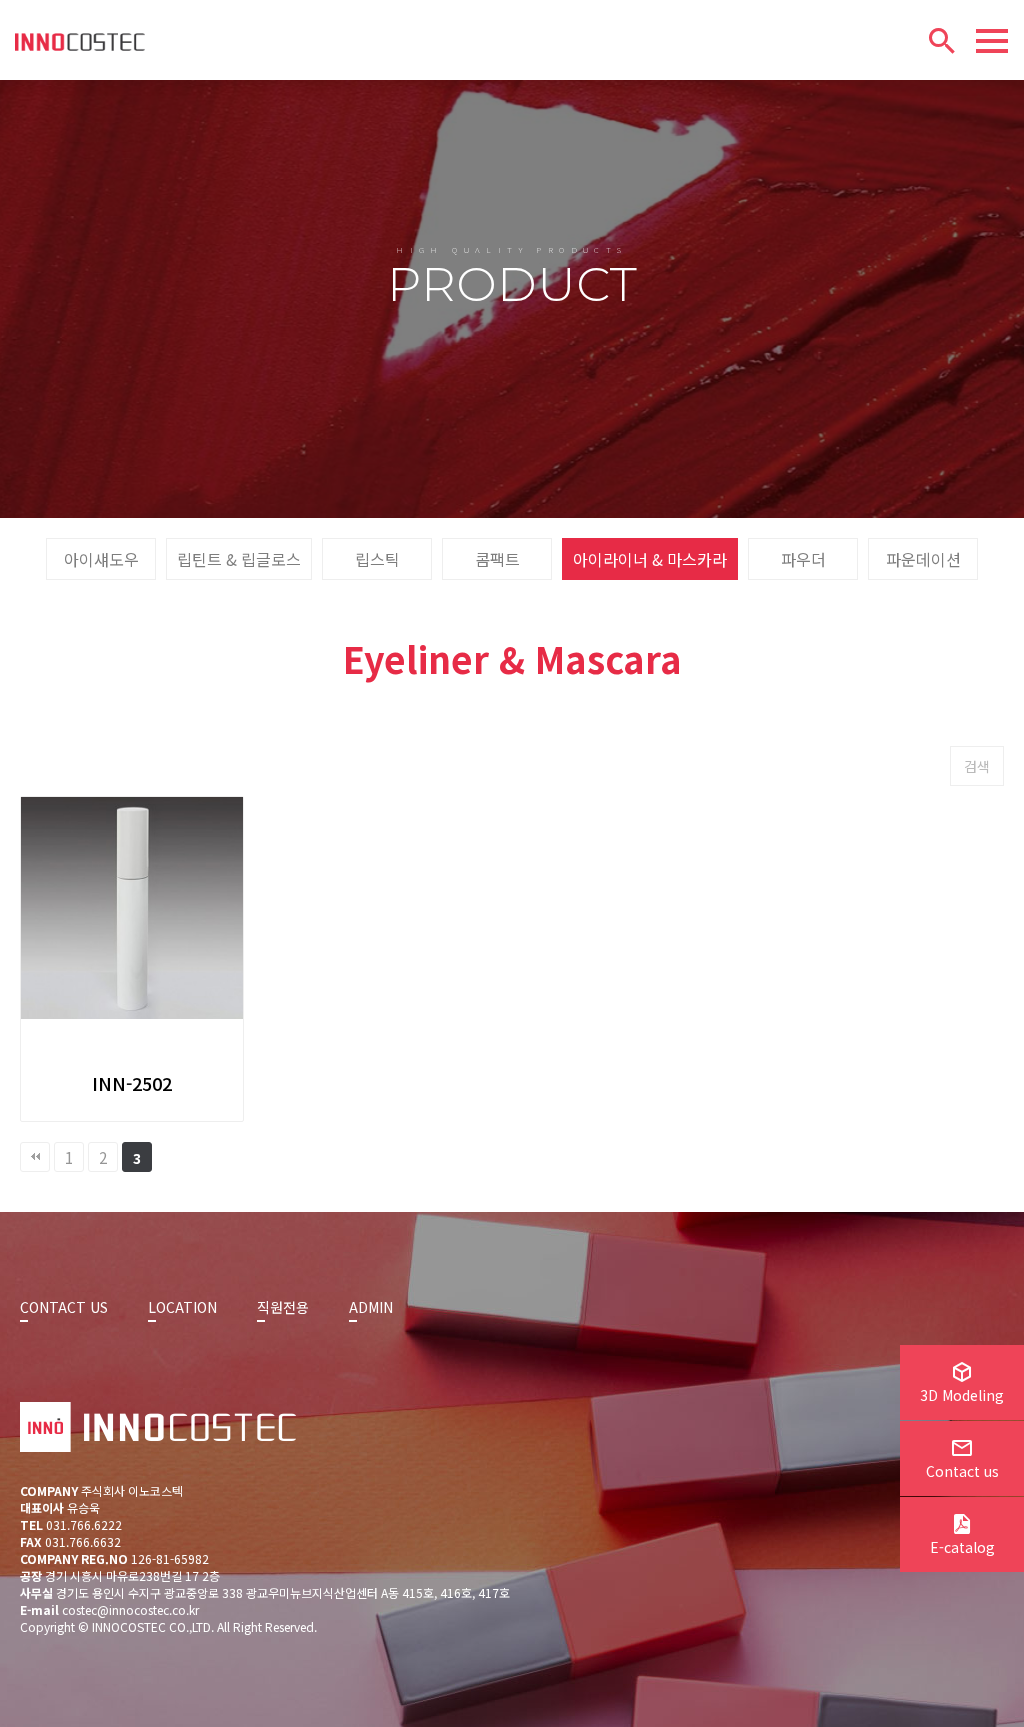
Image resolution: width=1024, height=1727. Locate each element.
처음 (35, 1157)
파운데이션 (923, 559)
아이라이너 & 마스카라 (650, 559)
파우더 (803, 559)
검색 (977, 766)
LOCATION (182, 1307)
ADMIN (371, 1307)
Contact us (962, 1471)
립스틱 (377, 559)
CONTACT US (64, 1307)
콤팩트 (497, 559)
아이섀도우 (101, 559)
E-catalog (962, 1547)
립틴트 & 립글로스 (239, 559)
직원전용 (283, 1307)
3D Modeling (962, 1395)
